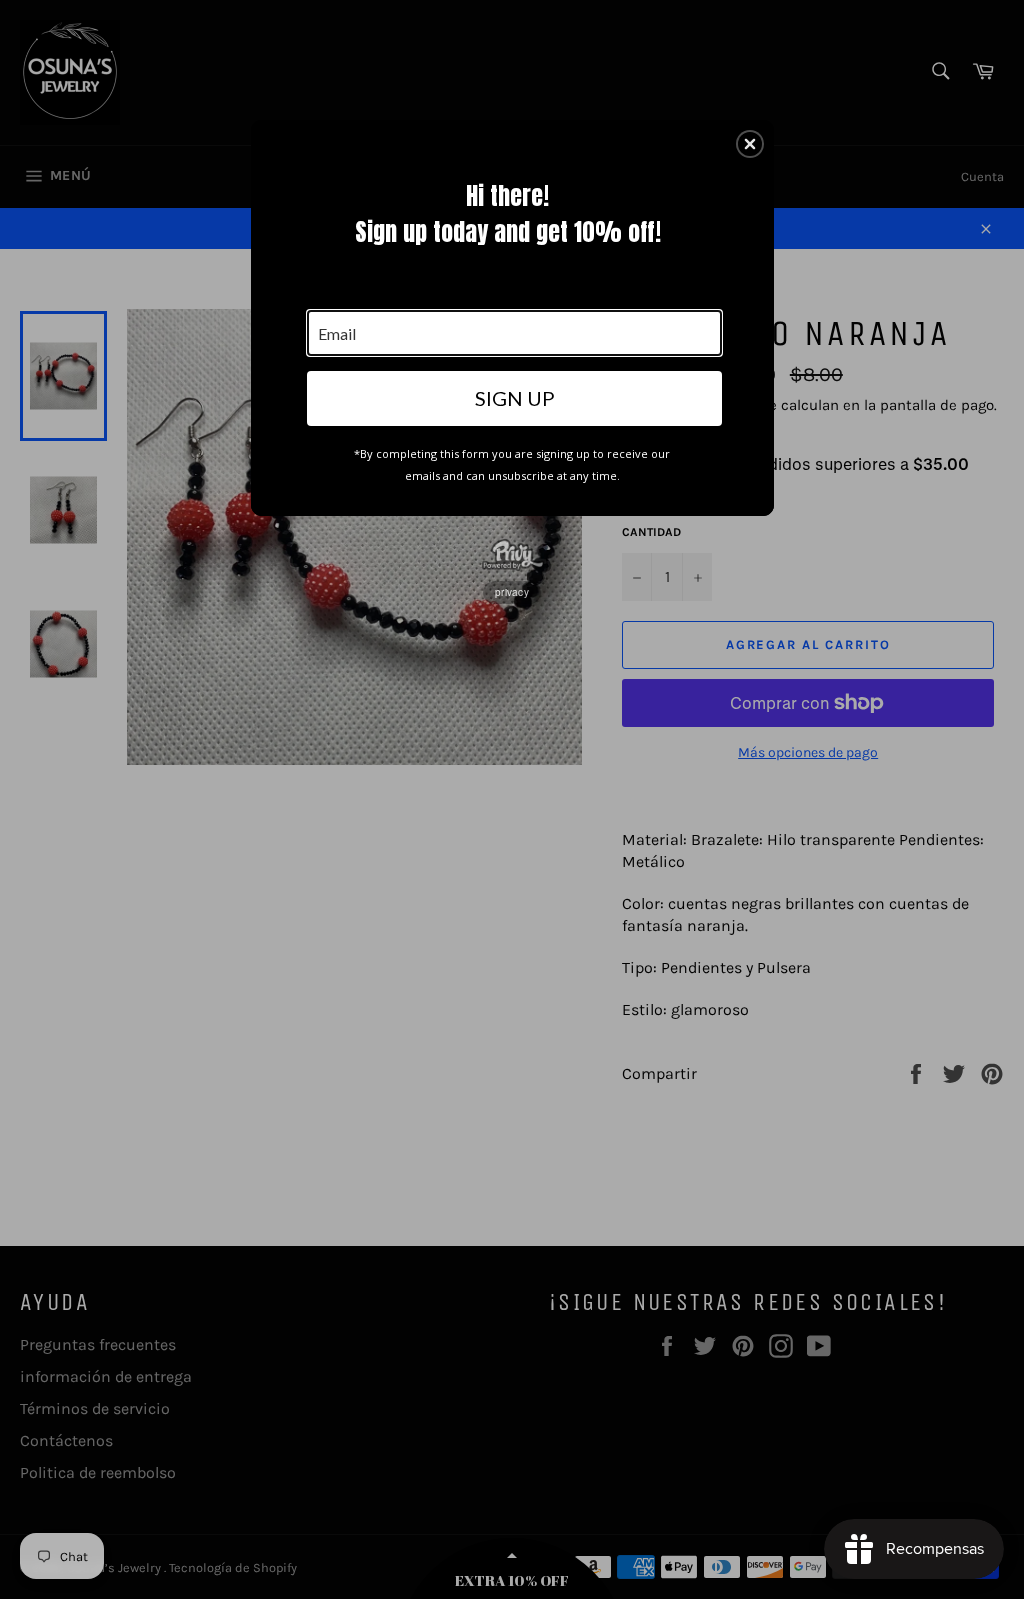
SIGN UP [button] (515, 398)
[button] (750, 144)
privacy (512, 592)
